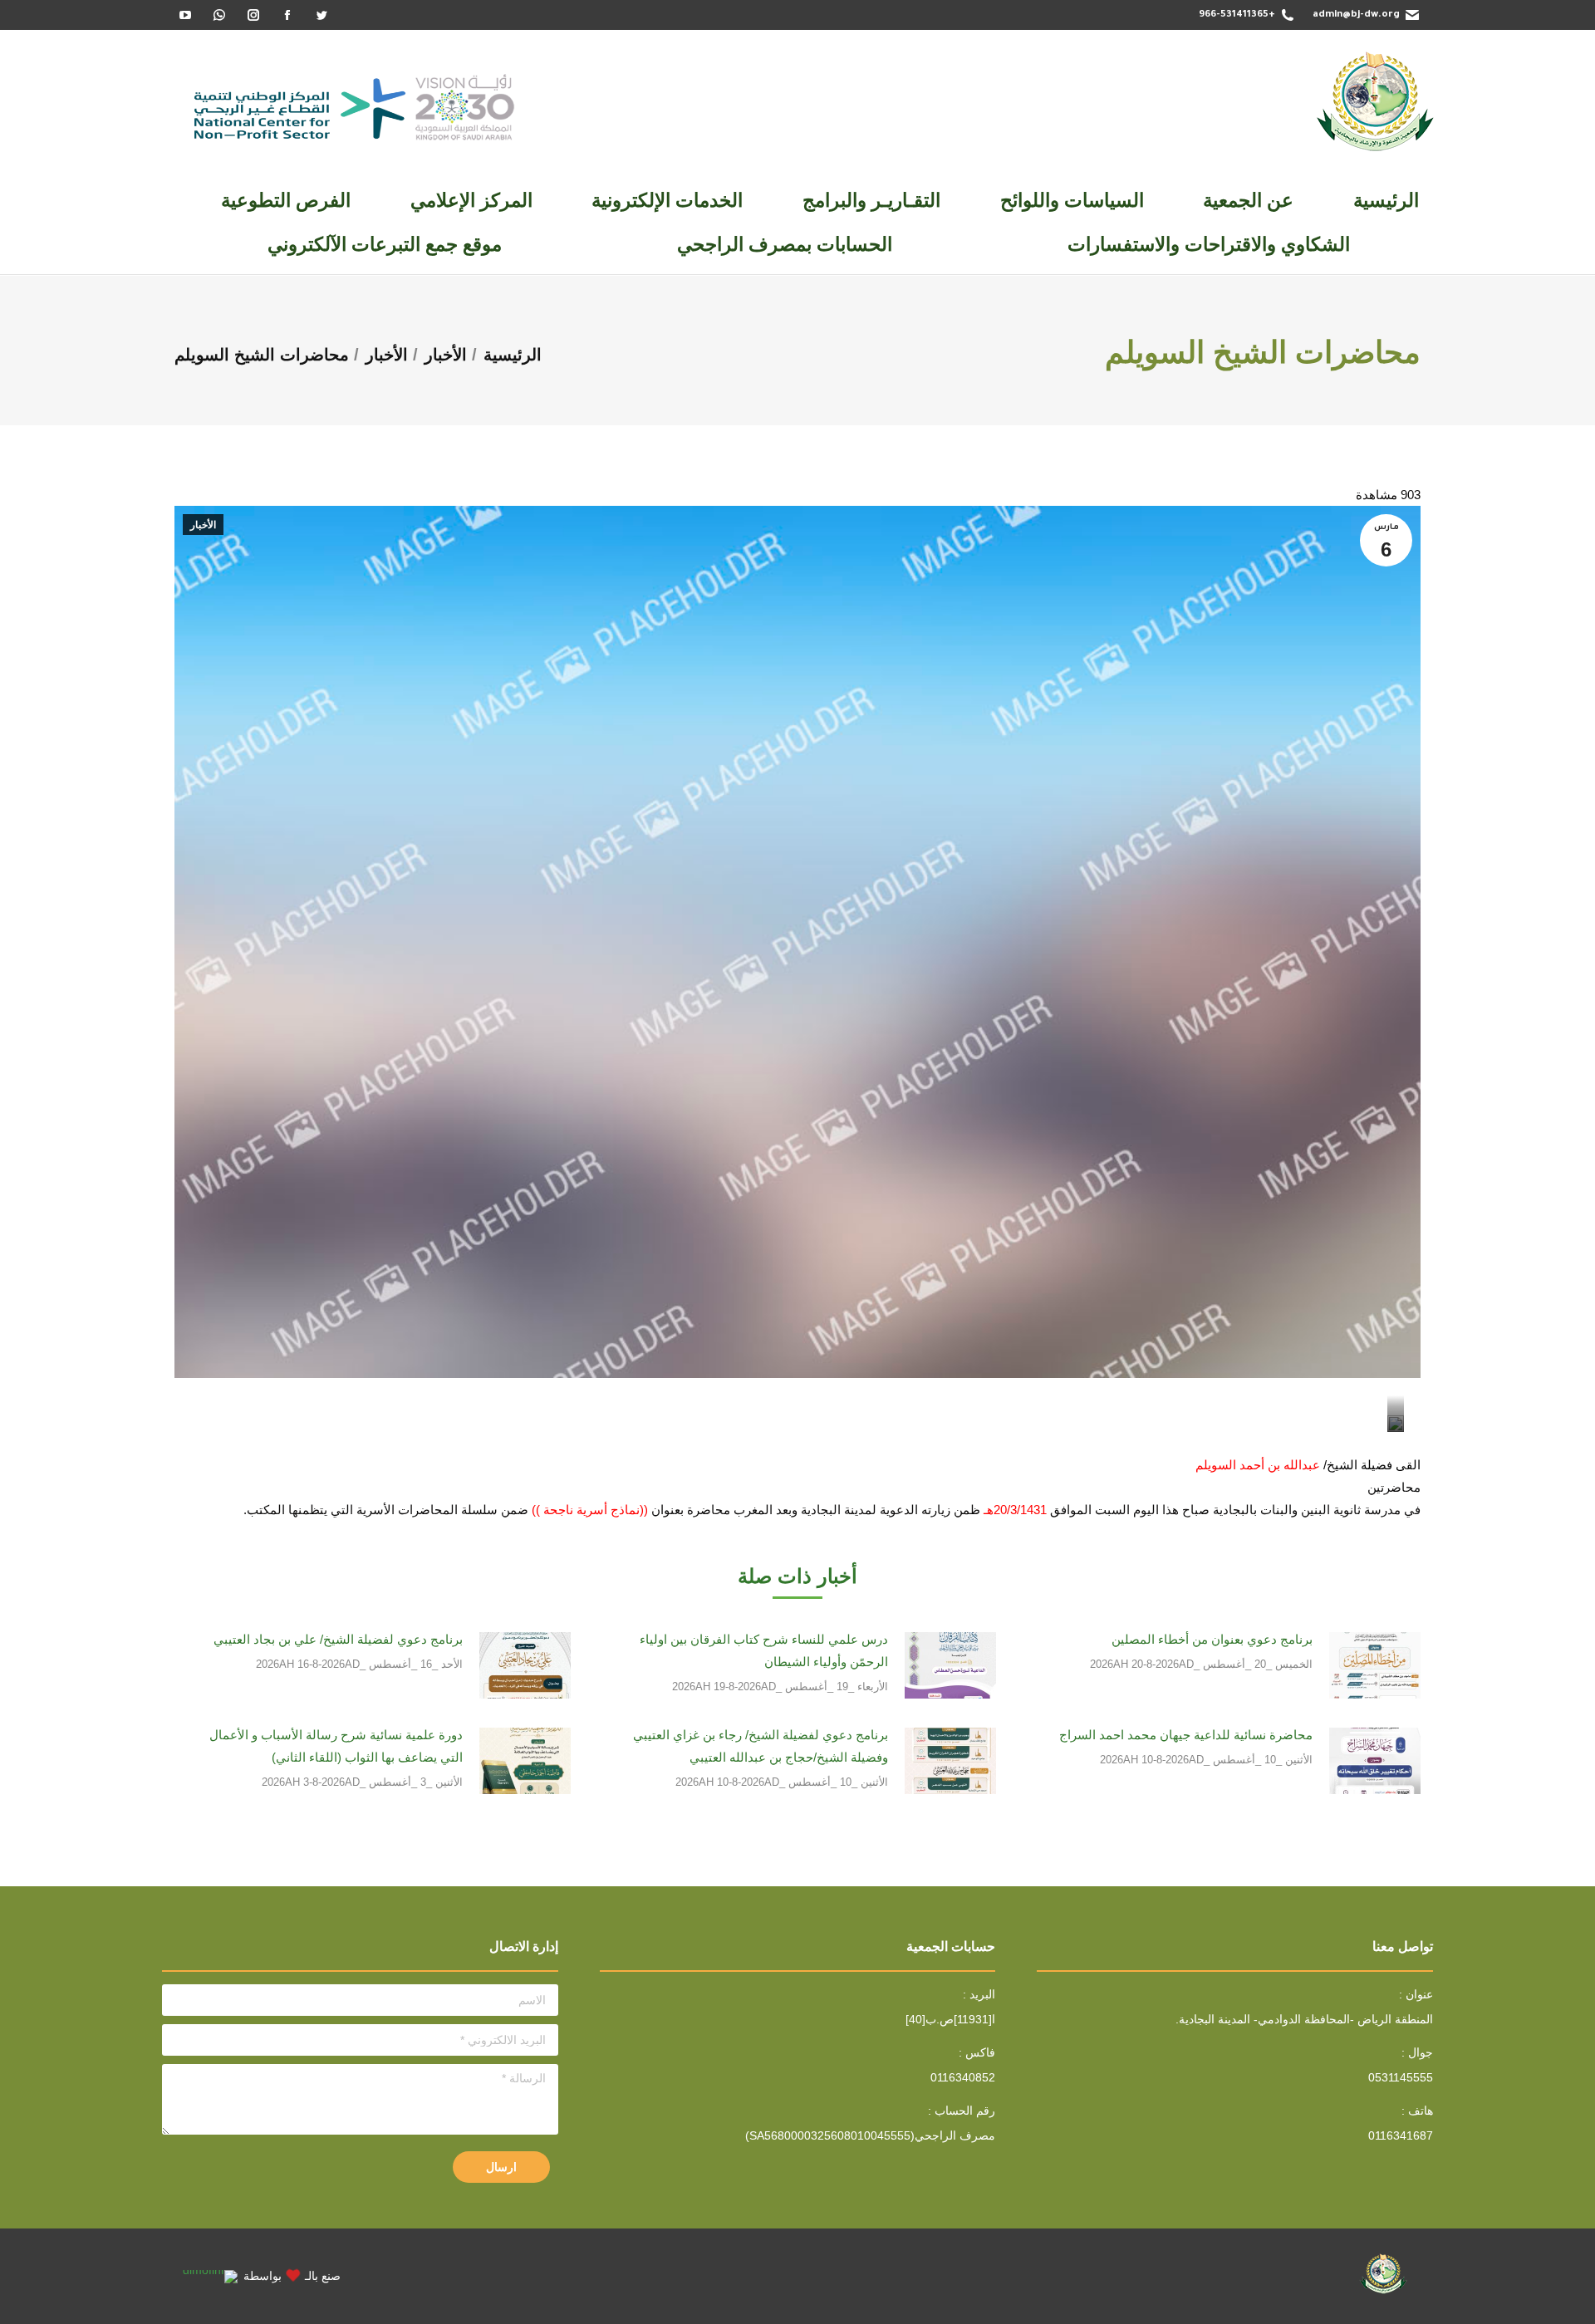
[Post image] (1375, 1665)
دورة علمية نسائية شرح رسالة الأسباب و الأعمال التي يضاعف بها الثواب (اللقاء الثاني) (336, 1746)
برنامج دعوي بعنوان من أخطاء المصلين (1212, 1639)
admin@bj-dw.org (1356, 15)
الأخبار (203, 525)
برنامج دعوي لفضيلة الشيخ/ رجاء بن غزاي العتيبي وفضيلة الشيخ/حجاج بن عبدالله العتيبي (761, 1746)
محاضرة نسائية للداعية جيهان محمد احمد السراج (1186, 1735)
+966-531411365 (1237, 15)
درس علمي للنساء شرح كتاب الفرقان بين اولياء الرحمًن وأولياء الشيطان (764, 1650)
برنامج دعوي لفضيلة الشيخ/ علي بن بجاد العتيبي (338, 1639)
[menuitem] (1386, 201)
